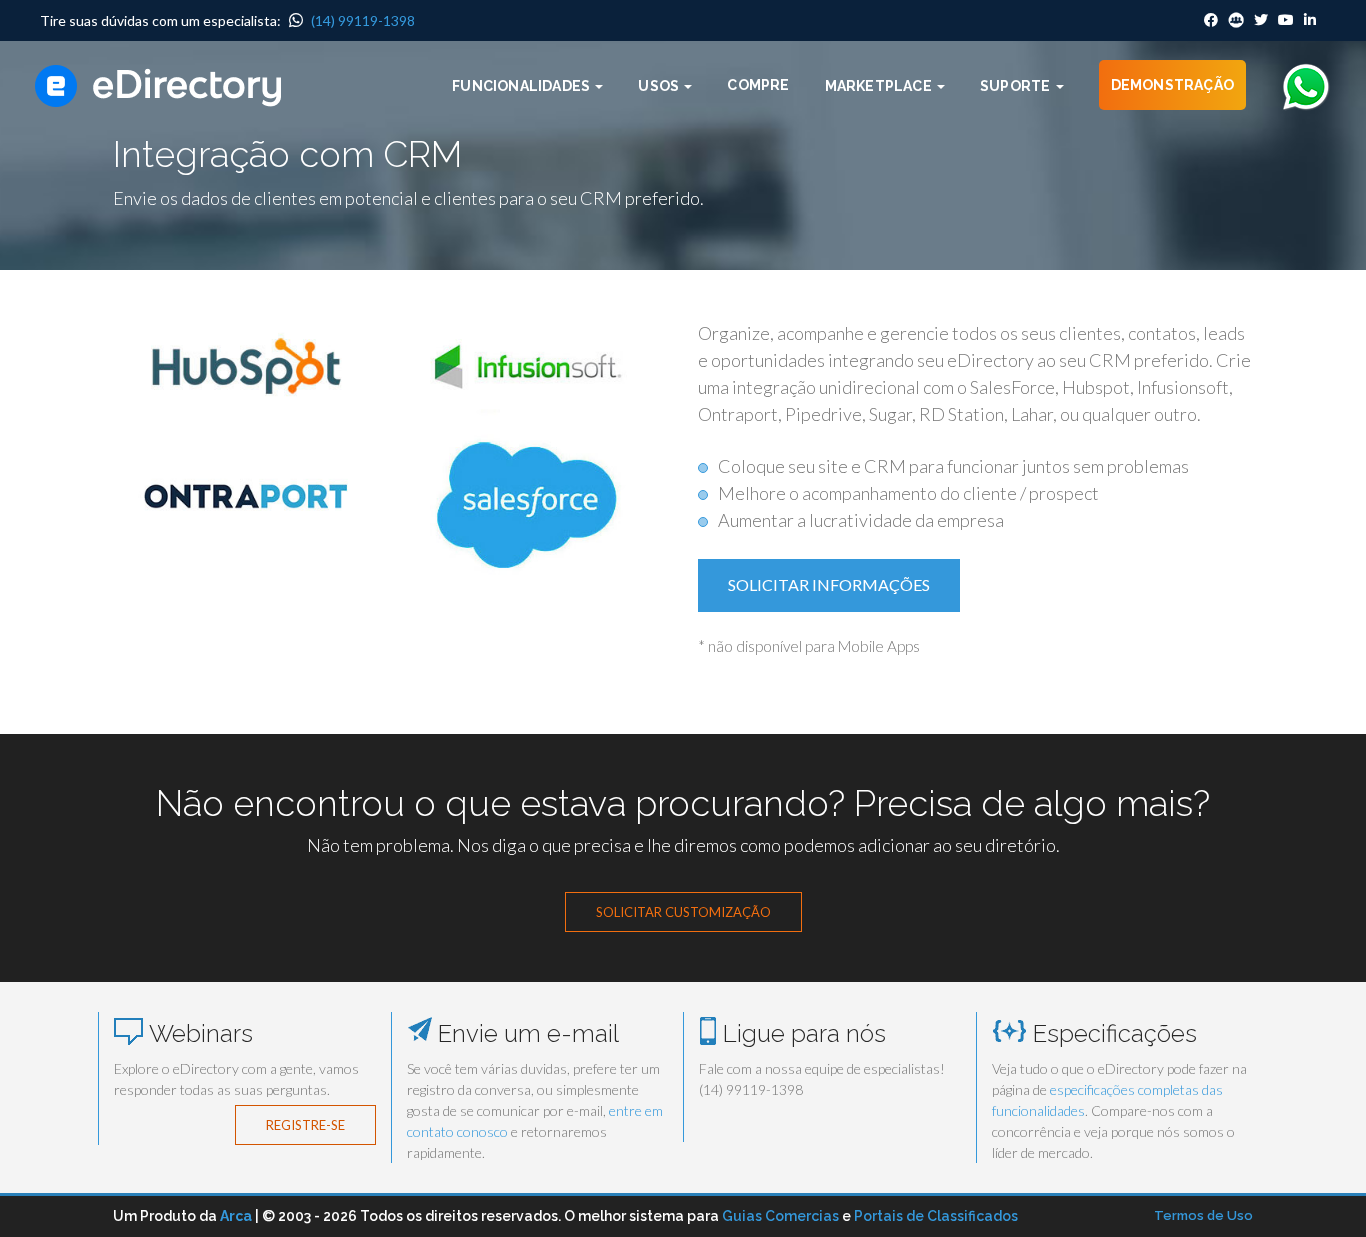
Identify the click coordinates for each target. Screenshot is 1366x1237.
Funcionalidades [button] (522, 86)
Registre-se (305, 1125)
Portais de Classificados (936, 1216)
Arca (236, 1216)
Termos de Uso (1203, 1215)
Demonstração (1172, 85)
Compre (758, 85)
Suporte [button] (1017, 86)
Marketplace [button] (880, 86)
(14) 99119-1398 (361, 20)
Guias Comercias (780, 1216)
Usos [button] (660, 86)
